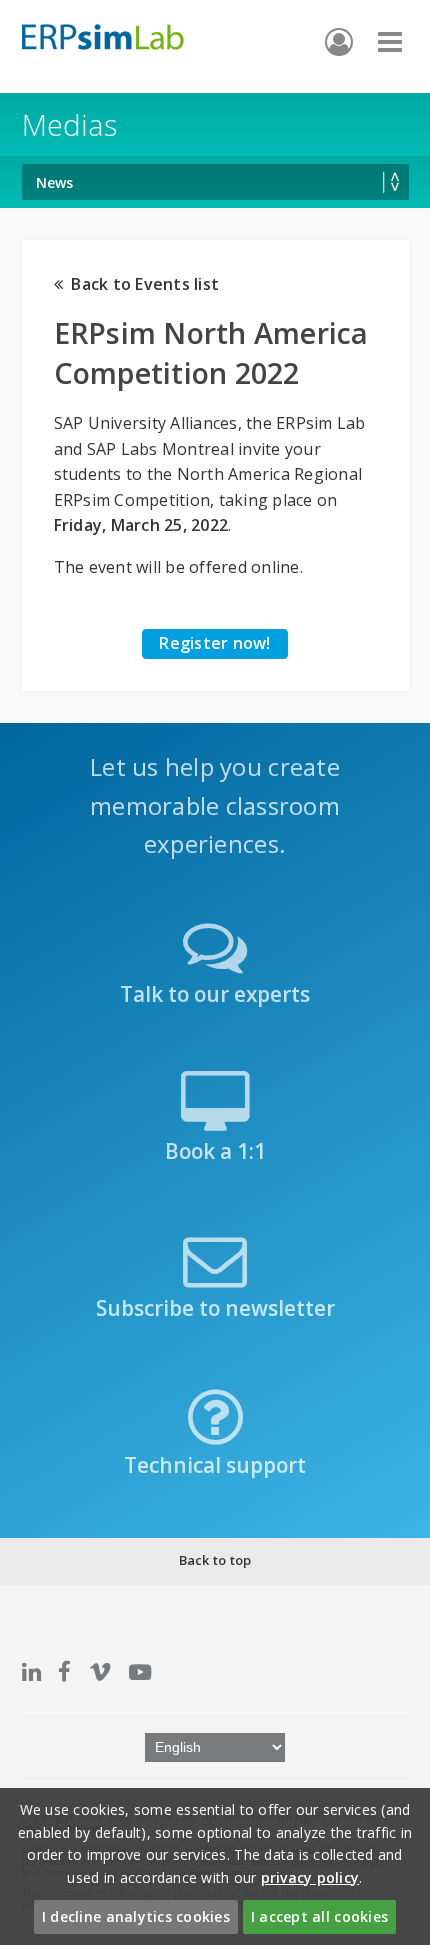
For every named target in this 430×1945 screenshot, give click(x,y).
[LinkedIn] (31, 1671)
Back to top (215, 1560)
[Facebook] (64, 1671)
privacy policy (310, 1877)
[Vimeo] (100, 1671)
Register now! (214, 643)
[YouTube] (140, 1671)
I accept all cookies (319, 1916)
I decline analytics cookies (136, 1916)
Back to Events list (141, 284)
